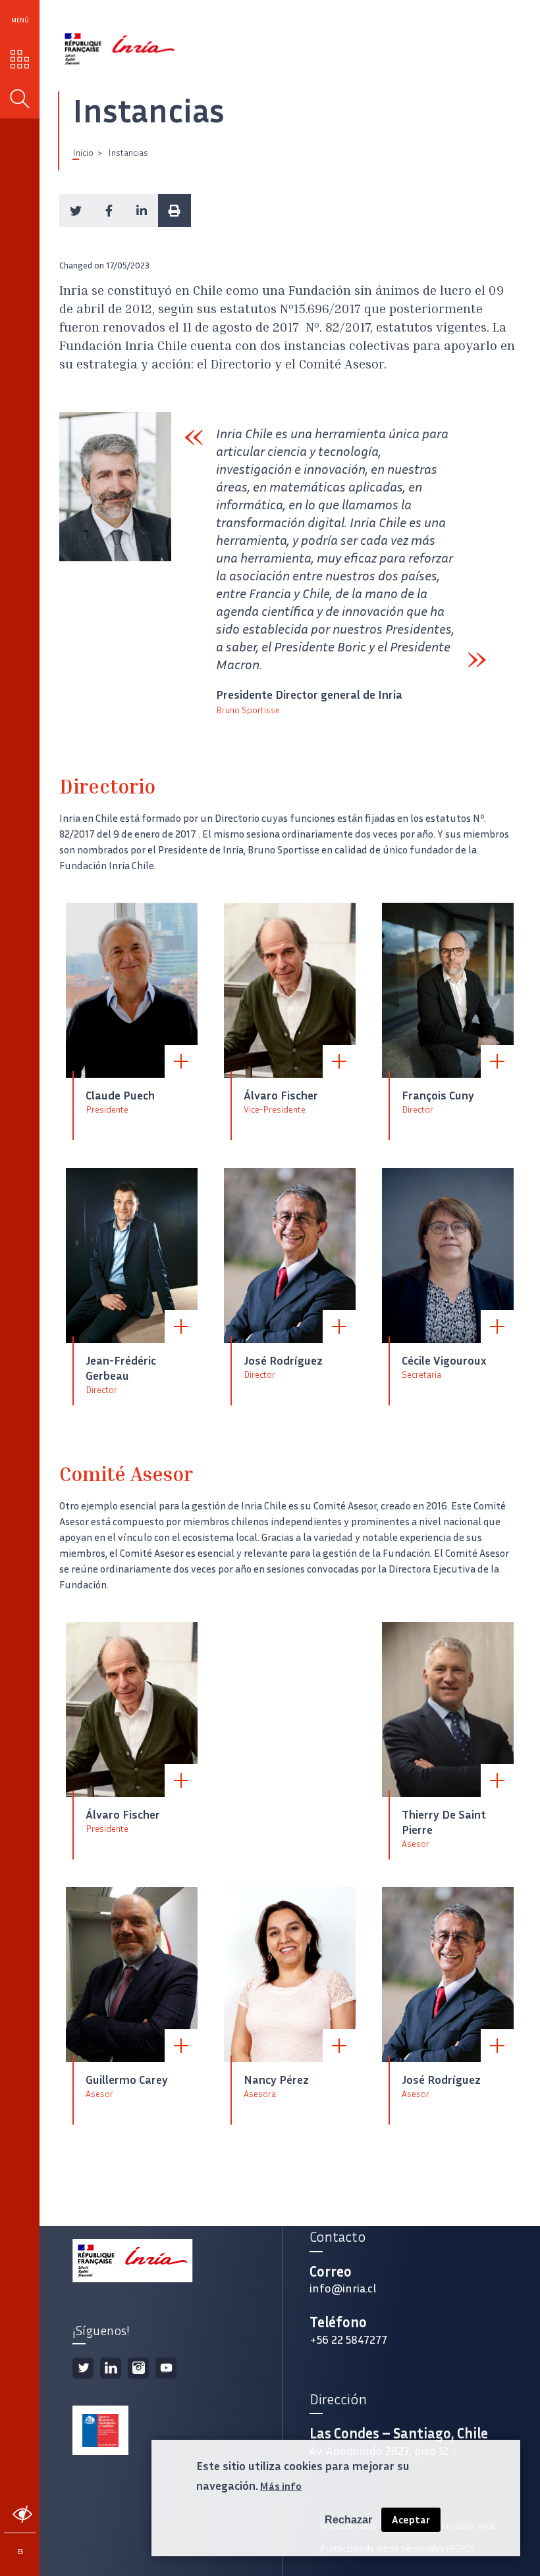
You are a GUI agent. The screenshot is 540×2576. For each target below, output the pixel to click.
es (20, 2551)
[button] (76, 211)
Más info (281, 2486)
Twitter (83, 2368)
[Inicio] (120, 49)
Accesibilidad (22, 2514)
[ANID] (100, 2431)
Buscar (20, 99)
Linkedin (111, 2368)
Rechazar (348, 2520)
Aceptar (411, 2520)
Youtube (166, 2368)
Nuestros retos (20, 59)
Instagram (138, 2368)
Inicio (83, 153)
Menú (20, 20)
